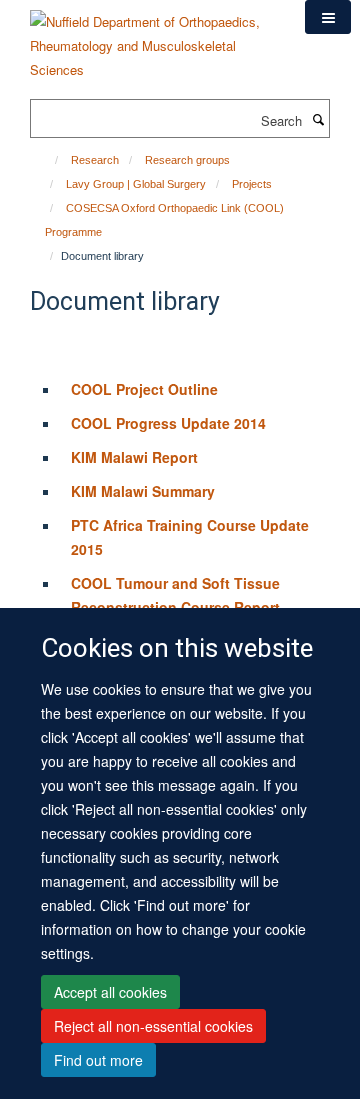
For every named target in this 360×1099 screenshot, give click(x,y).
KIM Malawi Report (134, 457)
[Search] (318, 119)
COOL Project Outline (144, 389)
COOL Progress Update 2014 (168, 423)
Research (95, 160)
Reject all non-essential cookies (153, 1026)
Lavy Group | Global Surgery (136, 184)
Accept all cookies (110, 992)
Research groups (187, 160)
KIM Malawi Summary (143, 491)
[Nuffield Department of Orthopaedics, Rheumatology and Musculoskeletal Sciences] (152, 38)
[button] (328, 17)
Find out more (98, 1060)
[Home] (47, 160)
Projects (252, 184)
